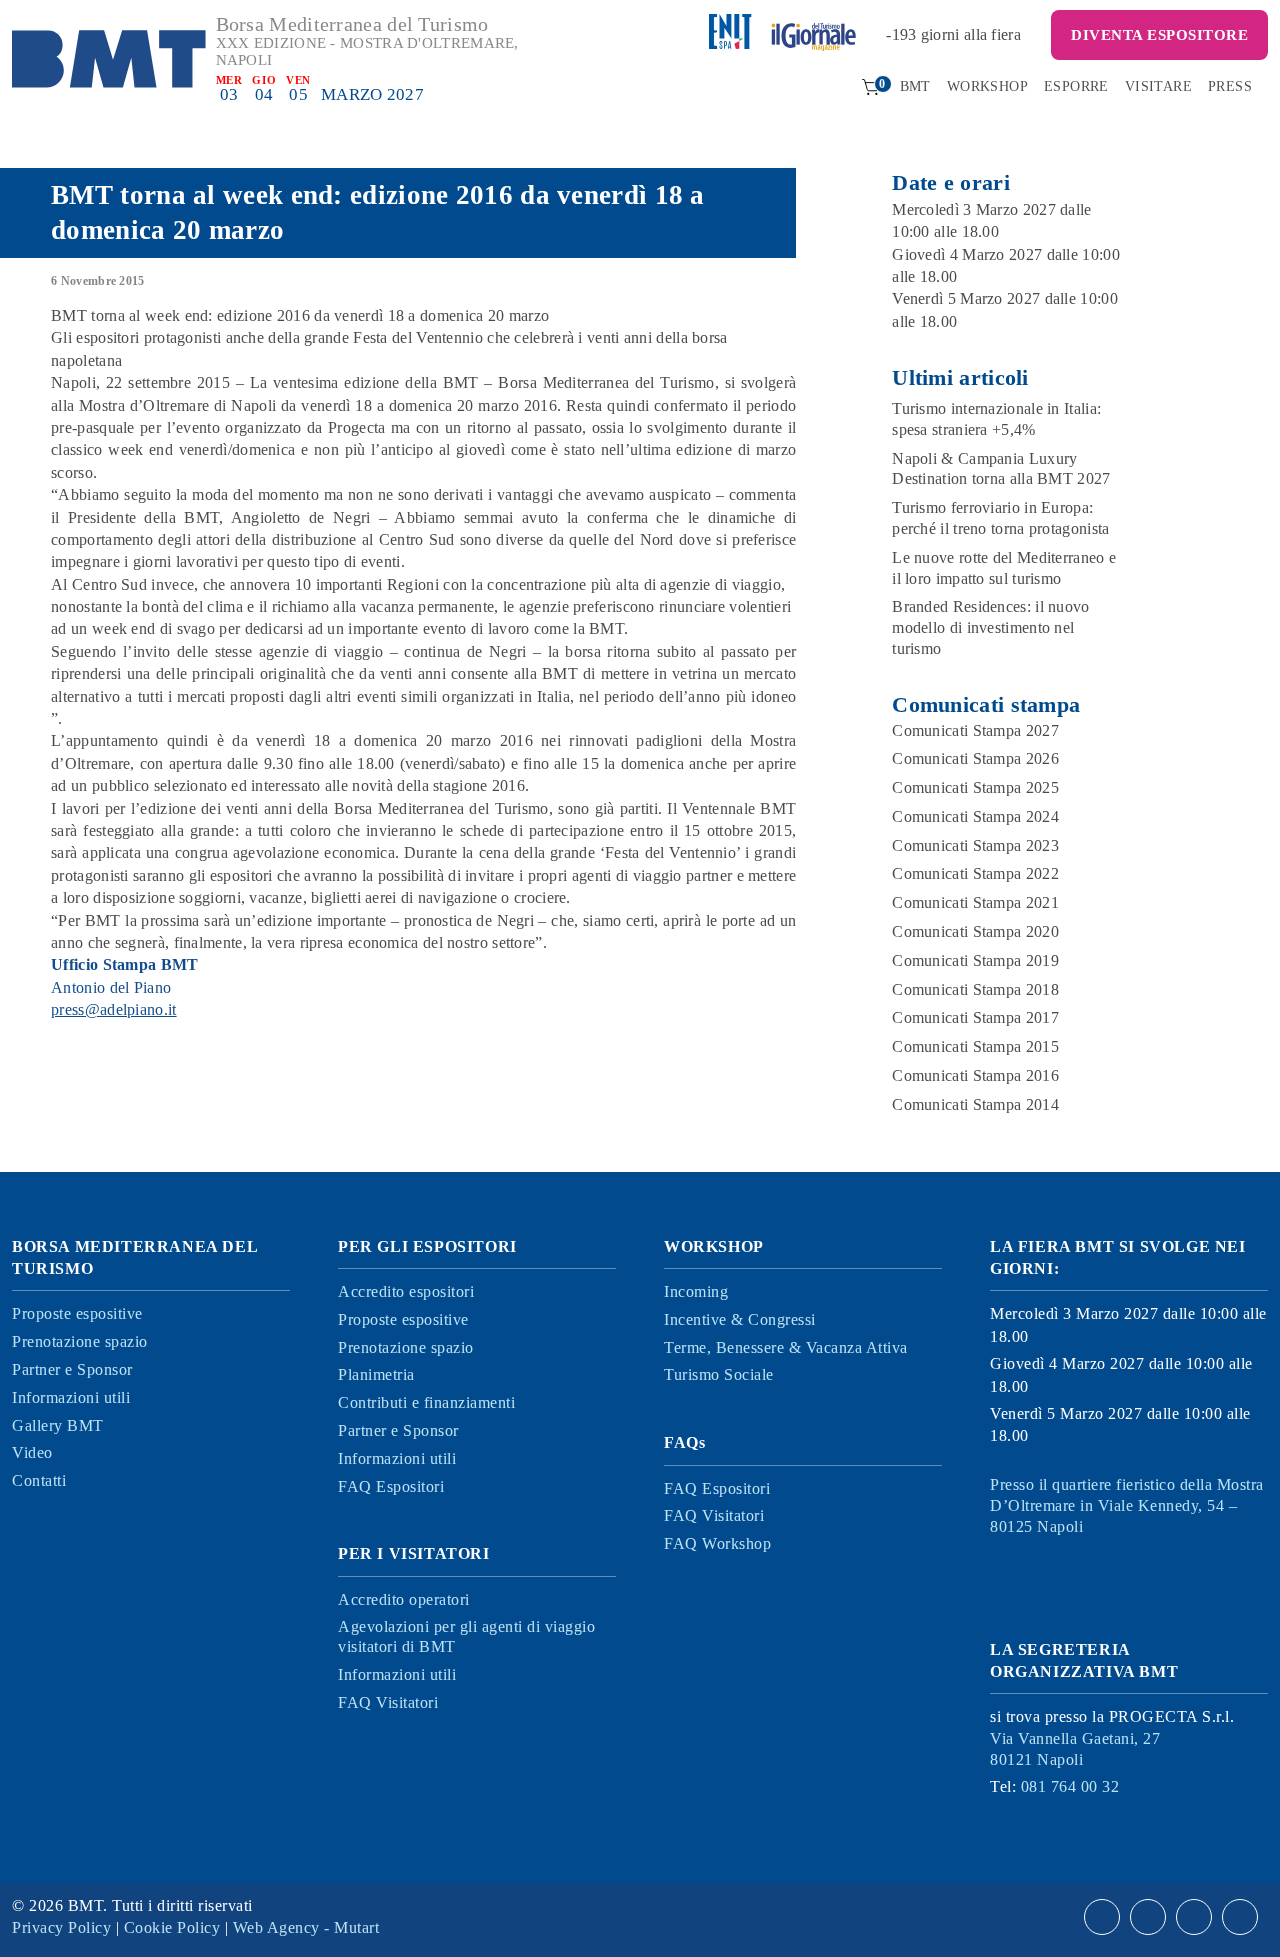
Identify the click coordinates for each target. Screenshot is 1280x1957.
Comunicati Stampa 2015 (975, 1046)
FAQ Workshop (717, 1543)
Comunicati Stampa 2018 (975, 989)
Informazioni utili (71, 1397)
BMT (915, 86)
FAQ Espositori (391, 1486)
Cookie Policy (172, 1927)
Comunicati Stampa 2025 (975, 787)
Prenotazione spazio (80, 1341)
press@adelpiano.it (113, 1009)
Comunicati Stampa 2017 (975, 1017)
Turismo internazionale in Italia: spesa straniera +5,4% (996, 419)
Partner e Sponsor (72, 1369)
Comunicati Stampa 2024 (975, 816)
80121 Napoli (1075, 1749)
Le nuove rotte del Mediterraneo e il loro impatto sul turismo (1004, 568)
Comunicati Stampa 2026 (975, 758)
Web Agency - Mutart (306, 1927)
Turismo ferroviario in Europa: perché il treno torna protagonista (1000, 518)
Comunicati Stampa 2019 (975, 960)
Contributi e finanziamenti (426, 1402)
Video (32, 1452)
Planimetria (376, 1374)
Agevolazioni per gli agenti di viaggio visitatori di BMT (466, 1637)
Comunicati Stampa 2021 (975, 902)
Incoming (696, 1291)
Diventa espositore (1159, 35)
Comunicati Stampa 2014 (975, 1104)
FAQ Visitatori (388, 1702)
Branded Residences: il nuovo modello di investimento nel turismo (990, 627)
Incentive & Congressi (740, 1319)
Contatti (39, 1480)
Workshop (987, 86)
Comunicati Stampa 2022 (975, 873)
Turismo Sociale (719, 1374)
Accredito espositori (406, 1291)
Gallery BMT (58, 1425)
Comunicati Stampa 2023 (975, 845)
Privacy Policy (61, 1927)
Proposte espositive (77, 1313)
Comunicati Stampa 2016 (975, 1075)
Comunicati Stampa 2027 (975, 730)
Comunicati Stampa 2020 (975, 931)
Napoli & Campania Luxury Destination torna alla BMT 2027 (1001, 469)
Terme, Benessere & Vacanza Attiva (786, 1347)
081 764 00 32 (1070, 1786)
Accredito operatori (404, 1599)
